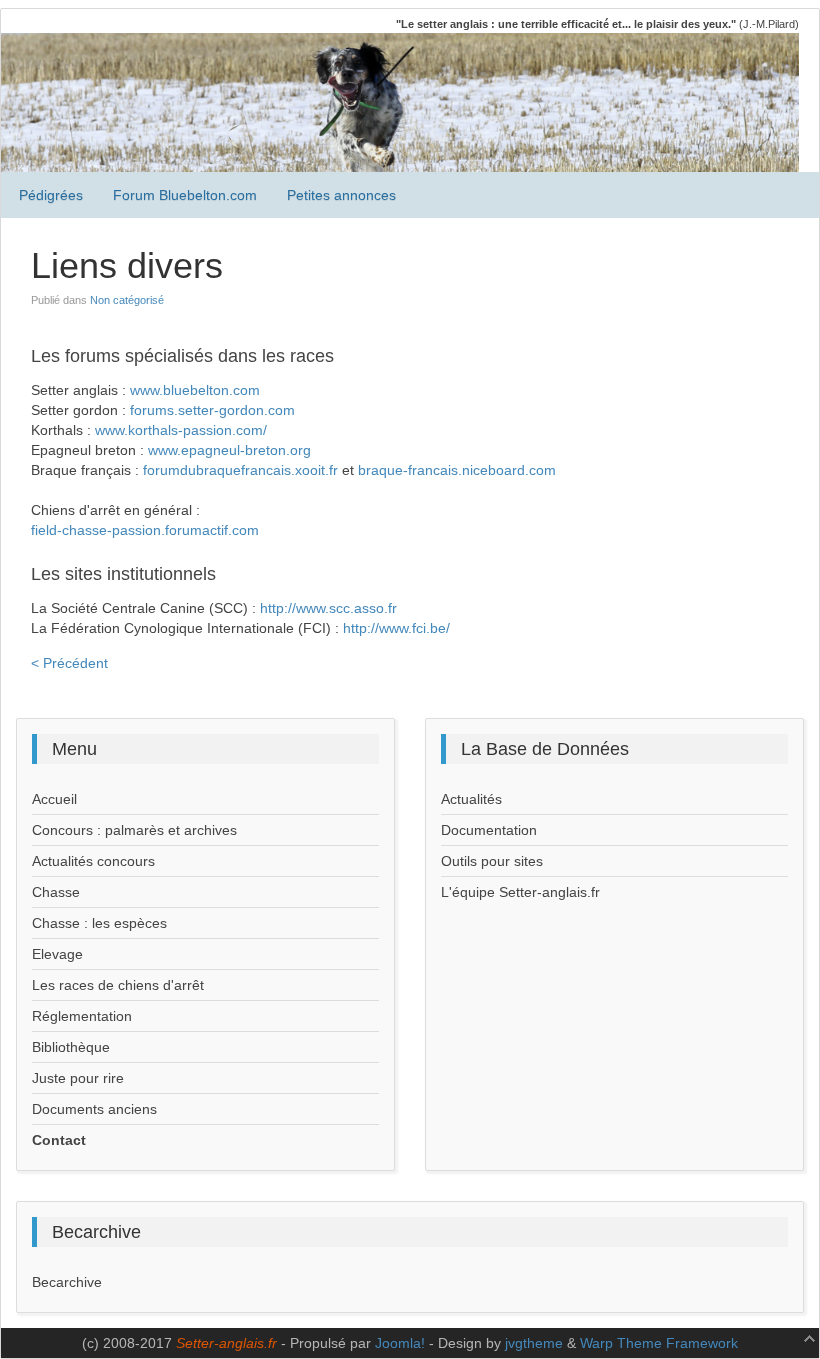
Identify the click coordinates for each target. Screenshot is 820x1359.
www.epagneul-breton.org (229, 450)
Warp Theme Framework (659, 1343)
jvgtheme (534, 1343)
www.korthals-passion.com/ (181, 430)
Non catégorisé (127, 300)
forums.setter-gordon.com (212, 410)
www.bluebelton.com (195, 390)
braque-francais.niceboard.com (457, 470)
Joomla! (400, 1343)
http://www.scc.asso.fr (328, 608)
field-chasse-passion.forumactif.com (145, 530)
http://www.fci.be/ (396, 628)
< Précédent (69, 663)
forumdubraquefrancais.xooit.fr (240, 470)
